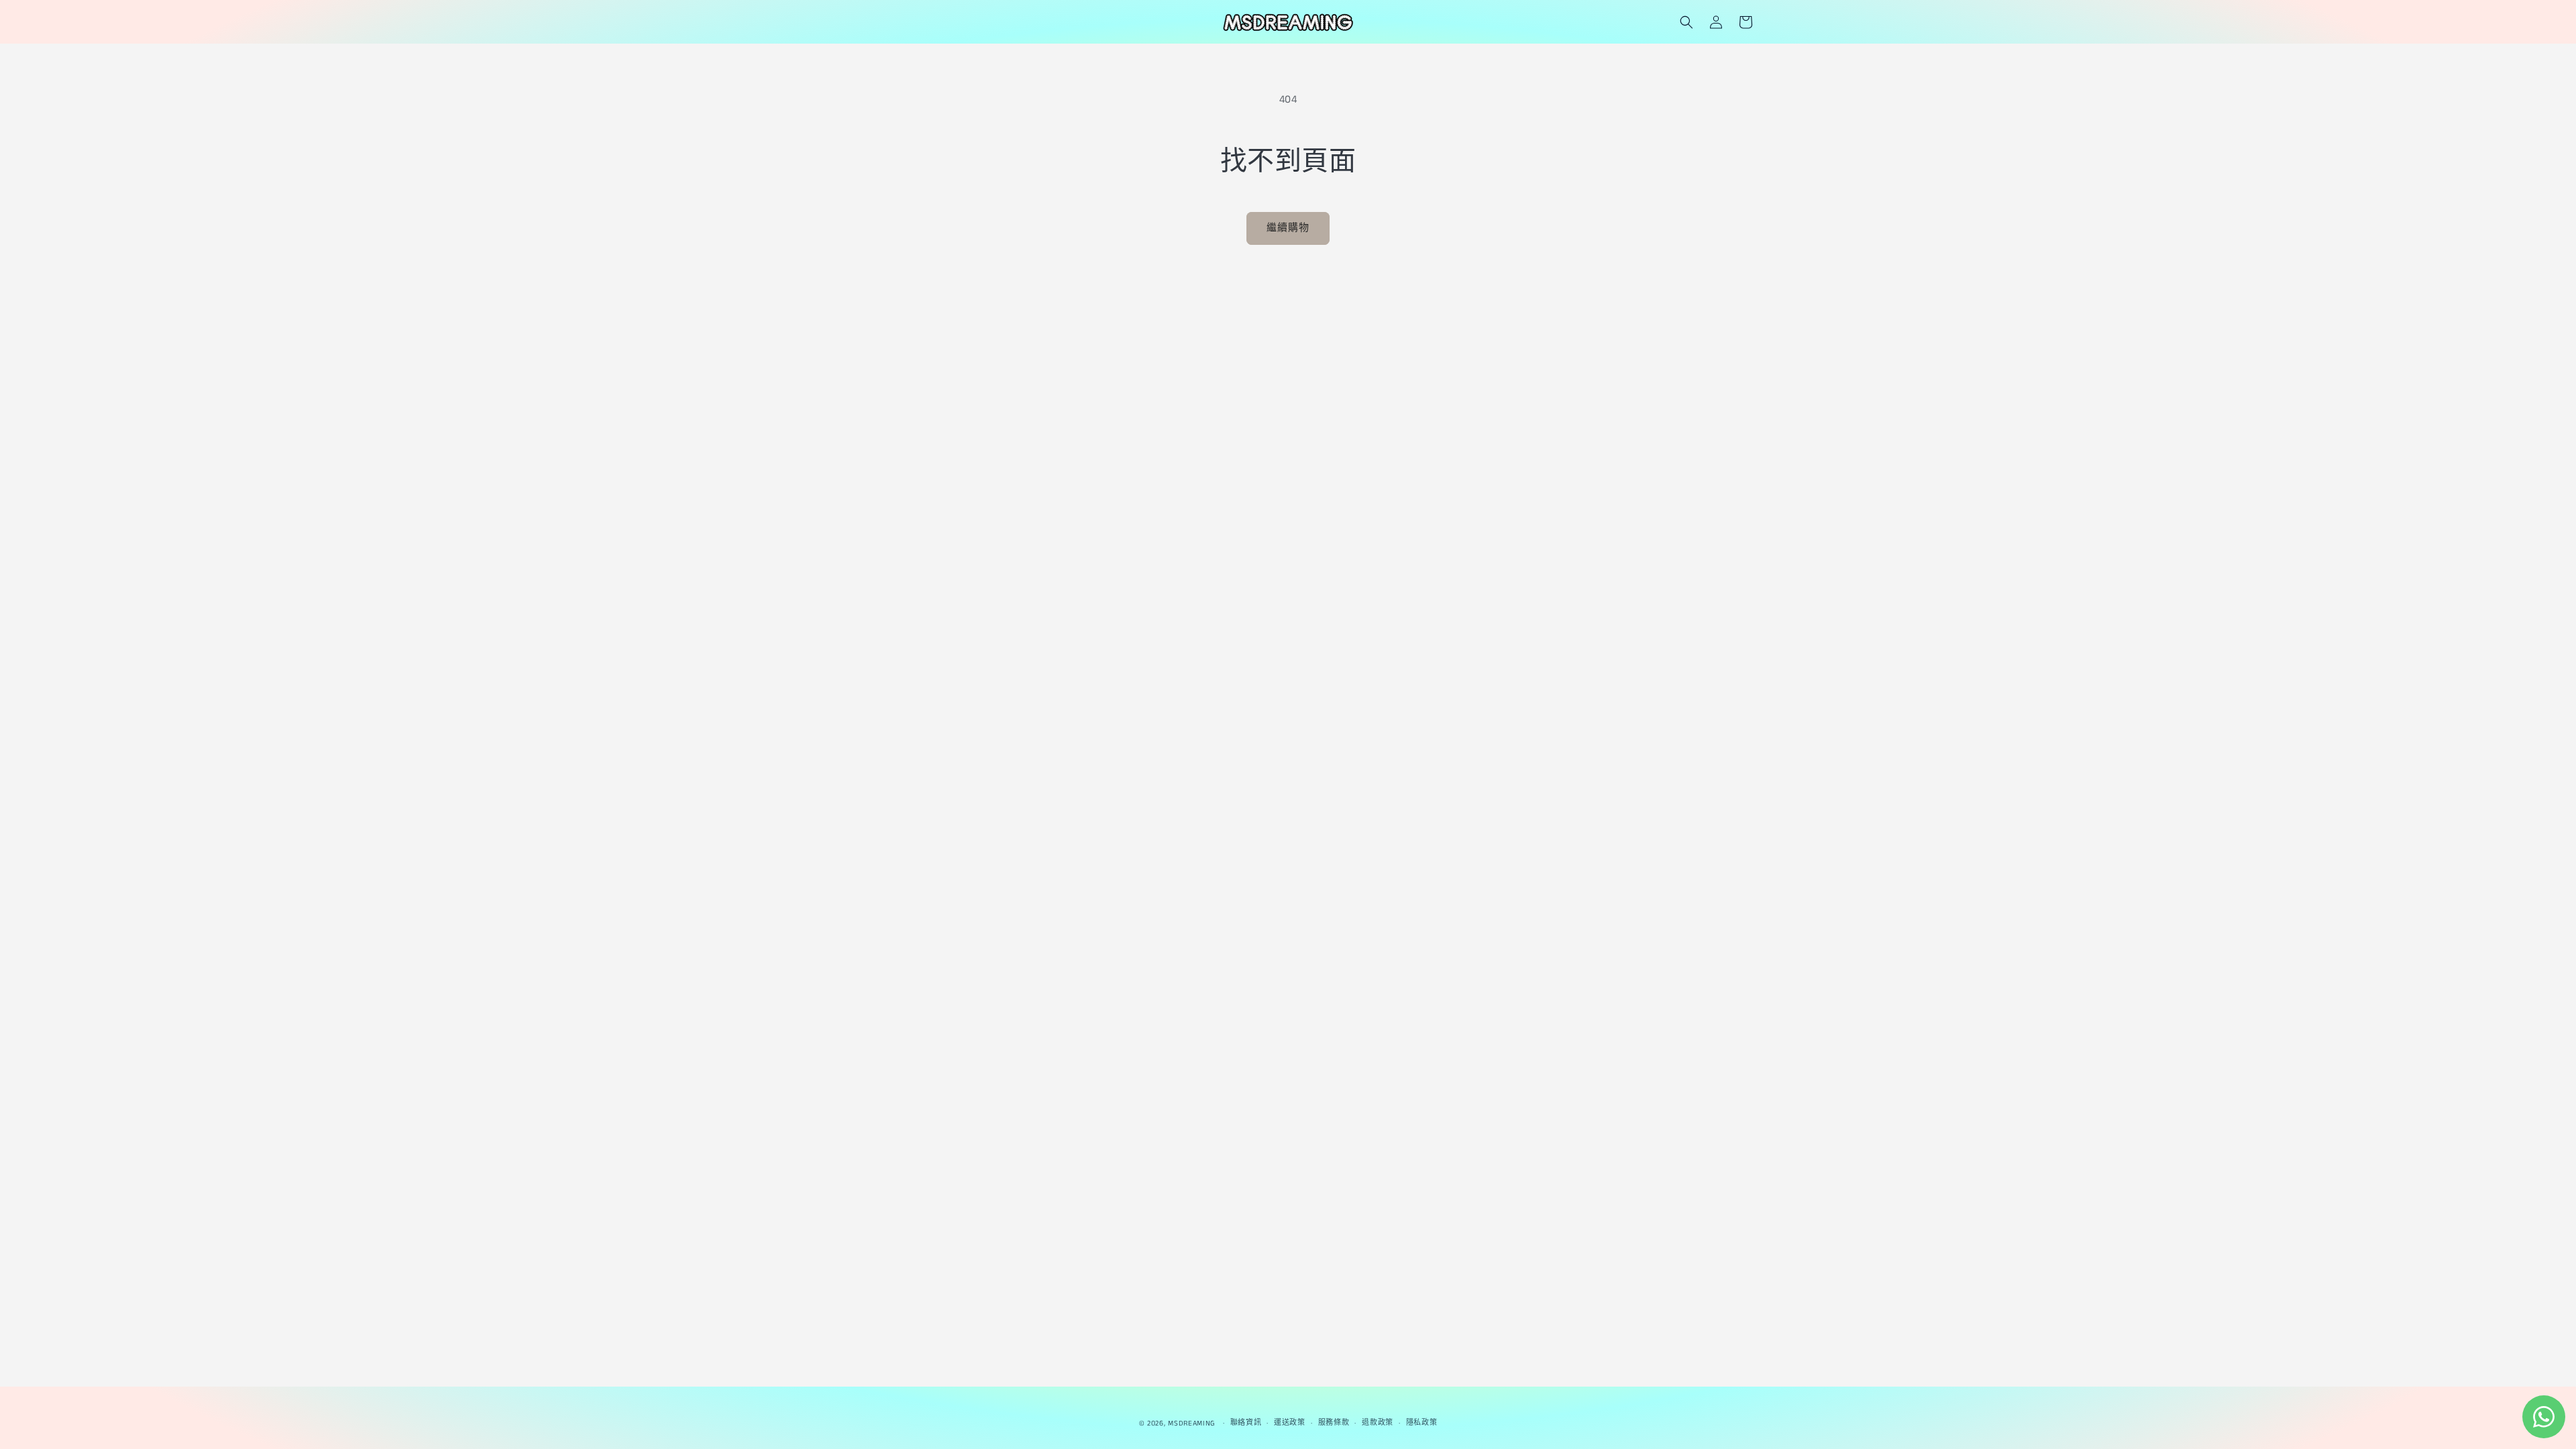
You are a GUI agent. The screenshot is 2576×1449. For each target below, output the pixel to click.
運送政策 (1290, 1423)
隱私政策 (1422, 1423)
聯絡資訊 (1246, 1423)
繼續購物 (1288, 228)
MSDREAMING (1191, 1424)
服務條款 (1334, 1423)
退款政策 (1378, 1423)
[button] (1686, 22)
